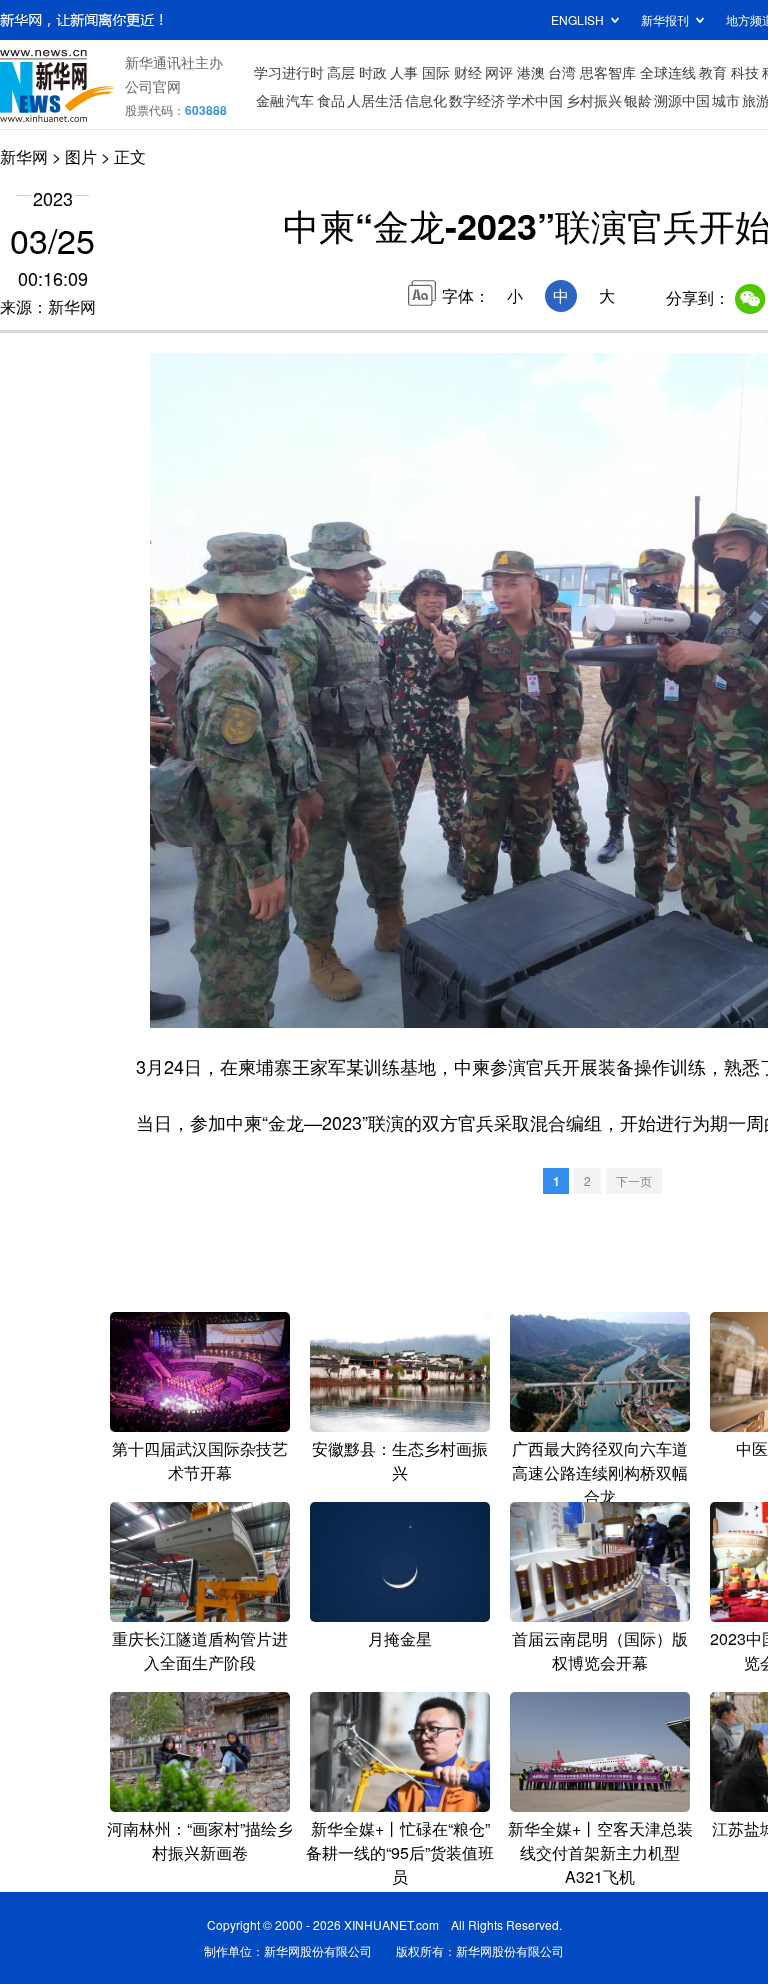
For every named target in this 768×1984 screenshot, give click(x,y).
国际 (436, 72)
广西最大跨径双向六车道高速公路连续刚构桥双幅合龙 (600, 1472)
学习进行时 (289, 72)
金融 (270, 100)
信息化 (426, 100)
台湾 (562, 72)
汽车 (300, 100)
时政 (373, 72)
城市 (726, 100)
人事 (404, 72)
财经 (468, 72)
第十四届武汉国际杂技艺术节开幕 (200, 1460)
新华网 (24, 156)
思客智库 (608, 72)
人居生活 (375, 100)
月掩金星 (400, 1638)
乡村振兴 (594, 100)
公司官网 (153, 86)
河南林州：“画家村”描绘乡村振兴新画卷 (200, 1840)
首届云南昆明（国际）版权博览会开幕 (600, 1650)
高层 (341, 72)
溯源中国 (682, 100)
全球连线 (668, 72)
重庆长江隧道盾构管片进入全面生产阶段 (200, 1650)
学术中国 (535, 100)
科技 (745, 72)
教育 (713, 72)
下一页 (634, 1180)
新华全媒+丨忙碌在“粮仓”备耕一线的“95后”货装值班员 (400, 1852)
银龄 (638, 100)
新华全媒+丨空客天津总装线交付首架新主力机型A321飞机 (600, 1852)
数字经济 (477, 100)
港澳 (531, 72)
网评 (499, 72)
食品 (331, 100)
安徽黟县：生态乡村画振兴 (400, 1460)
